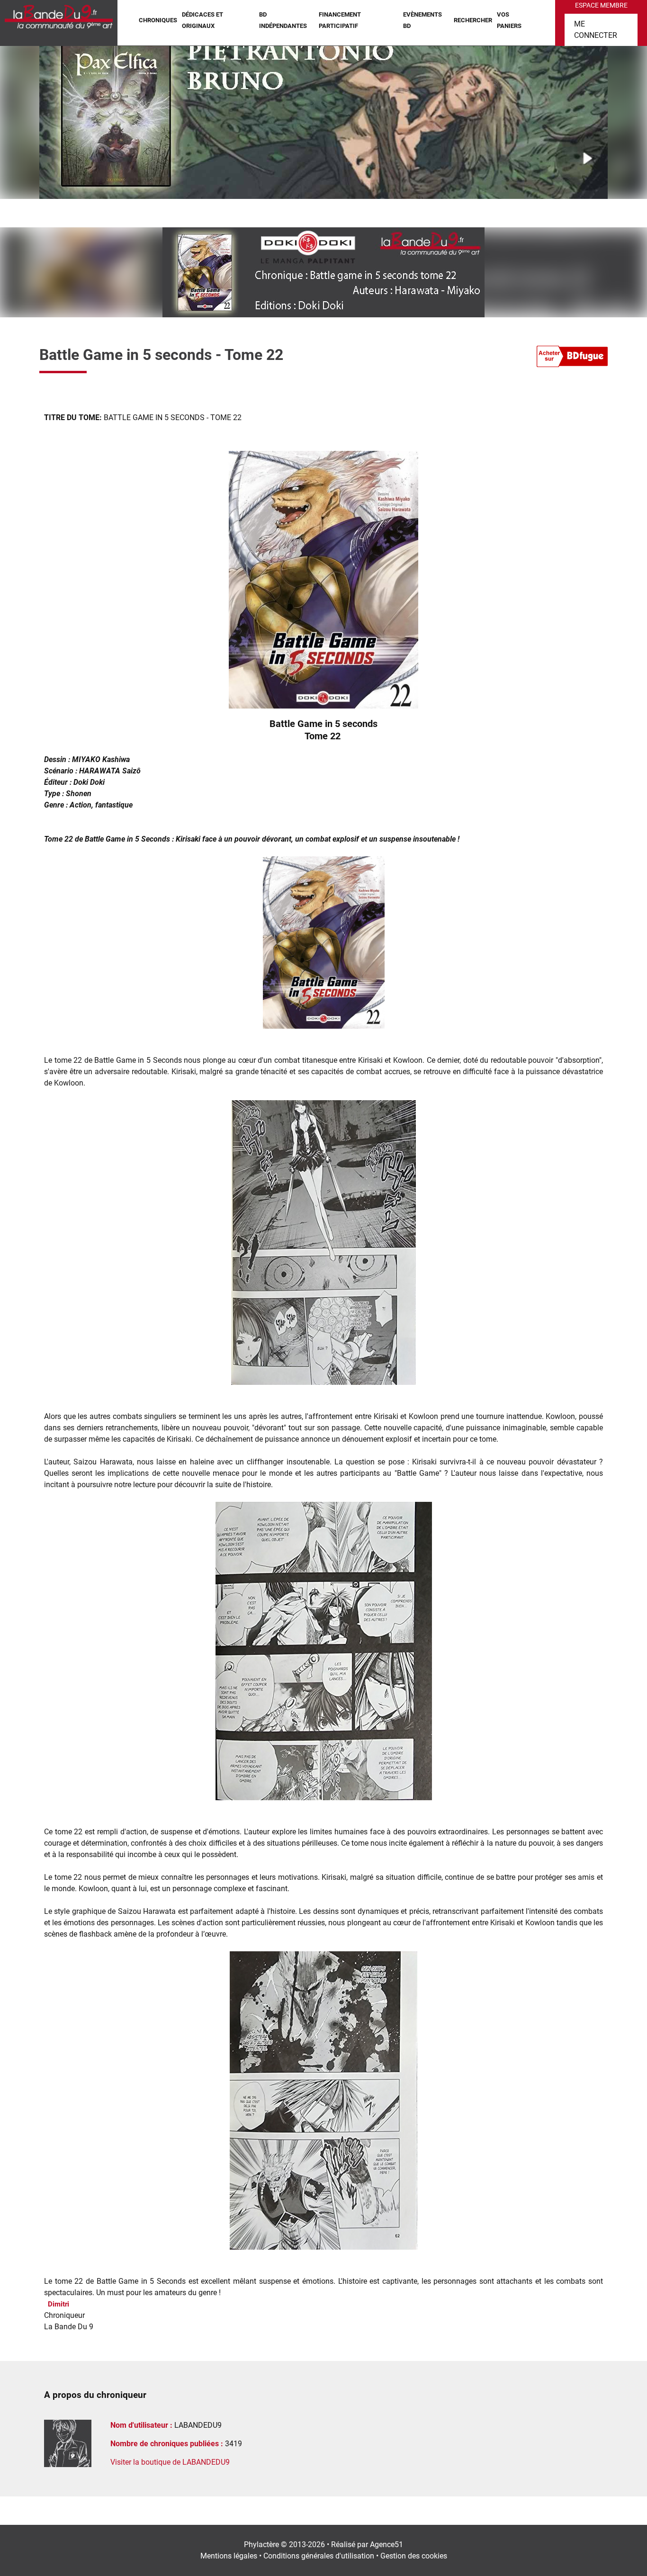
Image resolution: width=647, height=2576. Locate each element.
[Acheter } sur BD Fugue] (572, 358)
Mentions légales (229, 2556)
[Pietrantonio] (323, 116)
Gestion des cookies (414, 2556)
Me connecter (596, 30)
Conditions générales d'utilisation (319, 2556)
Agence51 (386, 2545)
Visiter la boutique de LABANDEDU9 (170, 2462)
